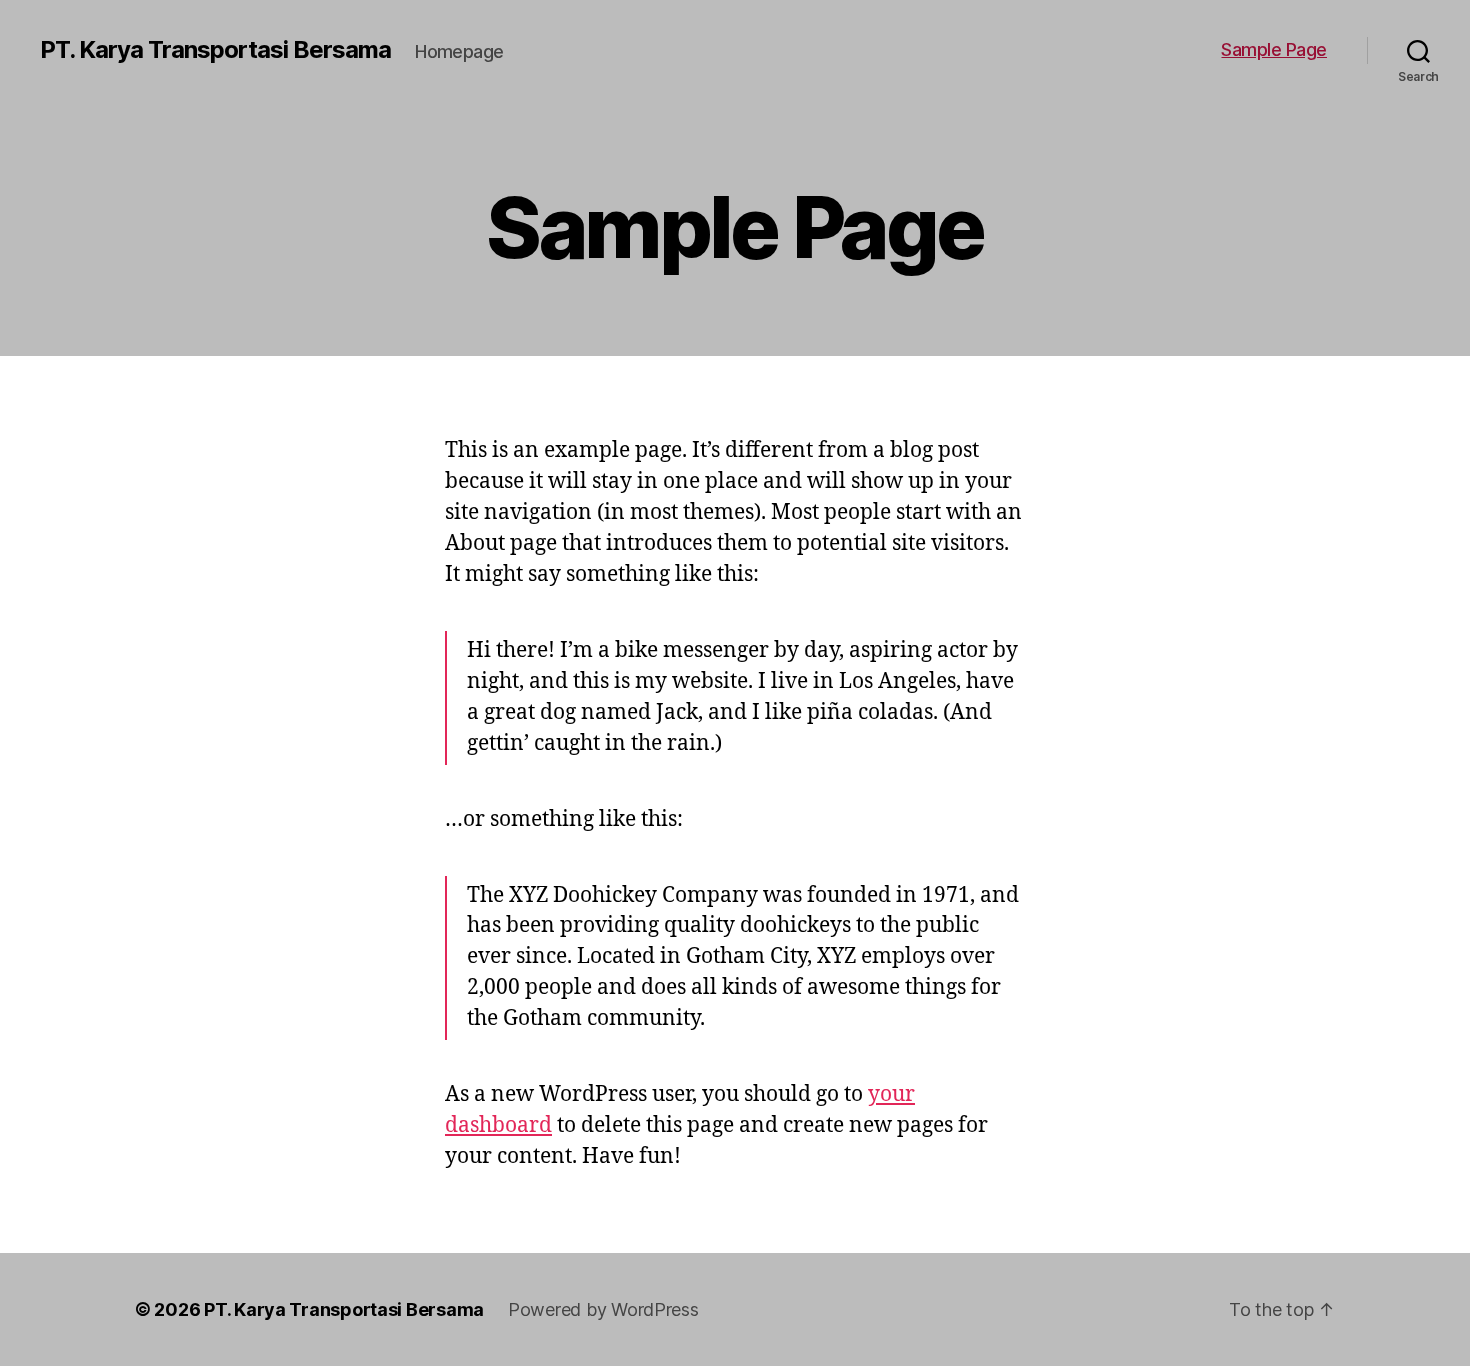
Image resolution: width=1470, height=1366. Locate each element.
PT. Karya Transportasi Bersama (215, 50)
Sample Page (1274, 49)
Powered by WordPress (603, 1309)
